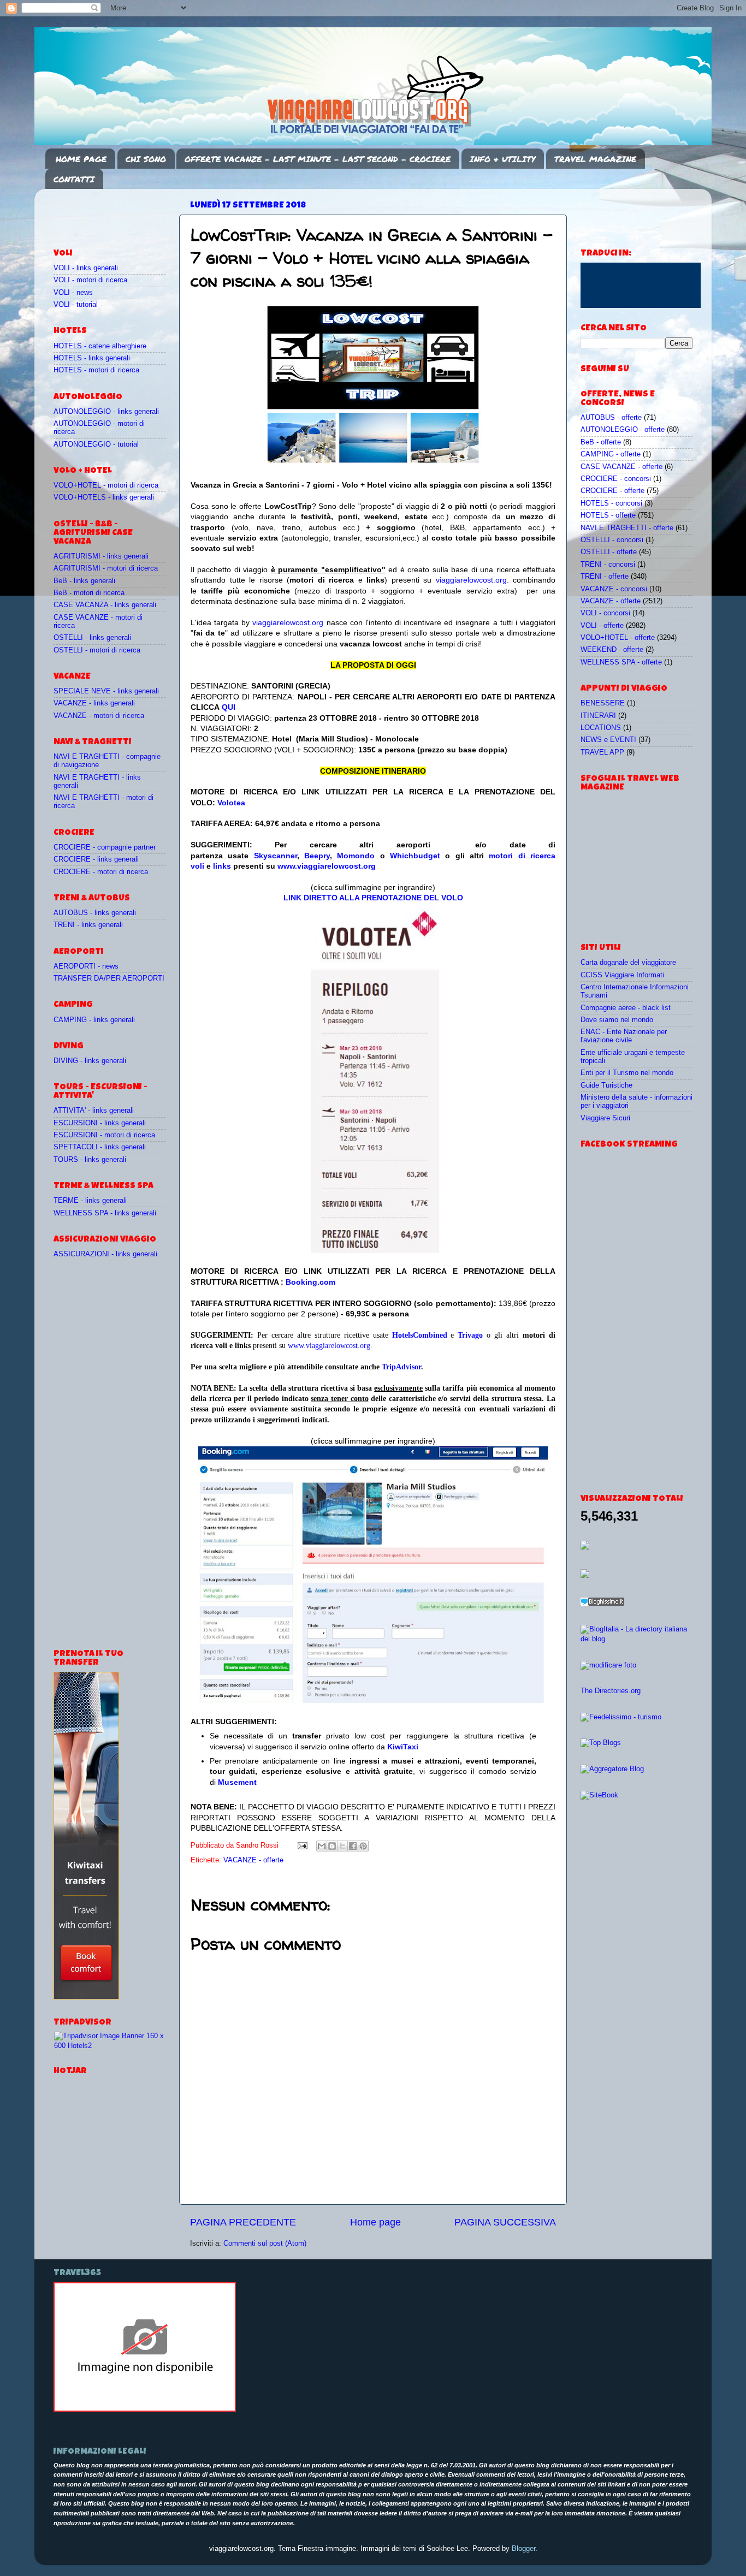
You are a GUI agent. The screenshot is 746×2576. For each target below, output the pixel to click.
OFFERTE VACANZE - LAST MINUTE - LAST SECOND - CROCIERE (318, 159)
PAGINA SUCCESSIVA (505, 2222)
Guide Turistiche (606, 1085)
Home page (375, 2222)
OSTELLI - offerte (609, 552)
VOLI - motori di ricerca (90, 280)
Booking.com (310, 1282)
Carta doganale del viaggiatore (628, 963)
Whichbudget (415, 856)
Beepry (317, 856)
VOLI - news (73, 293)
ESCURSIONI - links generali (100, 1123)
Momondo (356, 856)
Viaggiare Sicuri (605, 1118)
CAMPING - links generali (94, 1020)
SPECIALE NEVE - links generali (106, 691)
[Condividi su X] (342, 1846)
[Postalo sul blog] (332, 1846)
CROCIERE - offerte (612, 491)
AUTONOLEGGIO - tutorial (96, 444)
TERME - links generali (90, 1201)
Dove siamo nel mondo (617, 1020)
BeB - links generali (84, 581)
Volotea (231, 803)
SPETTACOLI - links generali (100, 1147)
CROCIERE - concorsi (616, 479)
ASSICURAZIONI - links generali (105, 1254)
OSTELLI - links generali (92, 638)
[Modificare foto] (608, 1665)
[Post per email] (302, 1845)
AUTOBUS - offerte (611, 418)
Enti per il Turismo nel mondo (627, 1073)
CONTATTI (74, 179)
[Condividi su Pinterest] (363, 1846)
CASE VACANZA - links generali (105, 605)
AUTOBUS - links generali (95, 913)
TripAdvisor (401, 1367)
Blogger (523, 2549)
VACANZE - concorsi (614, 589)
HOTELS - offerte (608, 515)
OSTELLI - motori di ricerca (97, 650)
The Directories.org (611, 1691)
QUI (229, 707)
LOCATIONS (601, 728)
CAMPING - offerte (611, 454)
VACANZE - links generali (94, 703)
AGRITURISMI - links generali (101, 556)
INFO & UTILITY (502, 159)
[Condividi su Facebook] (353, 1846)
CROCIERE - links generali (96, 859)
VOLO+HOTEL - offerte (618, 638)
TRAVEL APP (602, 752)
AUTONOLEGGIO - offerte (623, 430)
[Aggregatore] (602, 1604)
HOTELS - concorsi (611, 503)
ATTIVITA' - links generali (94, 1111)
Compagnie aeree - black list (626, 1008)
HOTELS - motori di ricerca (96, 370)
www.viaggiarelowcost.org (327, 866)
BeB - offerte (601, 442)
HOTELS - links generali (92, 358)
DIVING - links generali (90, 1061)
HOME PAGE (81, 159)
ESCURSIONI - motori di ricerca (104, 1135)
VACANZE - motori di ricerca (99, 716)
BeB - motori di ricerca (89, 593)
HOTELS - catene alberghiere (100, 346)
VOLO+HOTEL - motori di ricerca (106, 485)
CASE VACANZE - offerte (621, 467)
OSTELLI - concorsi (612, 540)
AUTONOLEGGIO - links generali (106, 412)
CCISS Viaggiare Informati (622, 975)
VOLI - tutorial (76, 305)
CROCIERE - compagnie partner (105, 847)
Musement (237, 1782)
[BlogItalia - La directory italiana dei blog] (637, 1639)
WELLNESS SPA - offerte (621, 662)
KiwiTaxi (403, 1747)
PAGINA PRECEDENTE (243, 2222)
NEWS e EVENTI (608, 740)
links (222, 866)
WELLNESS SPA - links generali (105, 1213)
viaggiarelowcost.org (471, 580)
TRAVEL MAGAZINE (595, 159)
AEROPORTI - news (86, 966)
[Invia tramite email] (322, 1846)
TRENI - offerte (605, 577)
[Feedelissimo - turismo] (621, 1717)
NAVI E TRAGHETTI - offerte (627, 528)
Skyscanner (276, 856)
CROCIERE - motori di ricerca (101, 872)
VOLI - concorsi (605, 613)
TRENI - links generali (88, 925)
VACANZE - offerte (253, 1860)
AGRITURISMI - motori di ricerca (106, 568)
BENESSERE (603, 703)
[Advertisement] (117, 213)
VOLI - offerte (602, 626)
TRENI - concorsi (608, 565)
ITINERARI (598, 716)
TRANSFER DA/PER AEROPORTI (109, 978)
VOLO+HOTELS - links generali (104, 497)
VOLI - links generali (86, 268)
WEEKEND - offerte (612, 650)
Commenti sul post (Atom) (265, 2243)
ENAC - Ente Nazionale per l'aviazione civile (624, 1036)
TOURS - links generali (90, 1160)
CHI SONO (146, 159)
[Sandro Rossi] (145, 2409)
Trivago (470, 1335)
